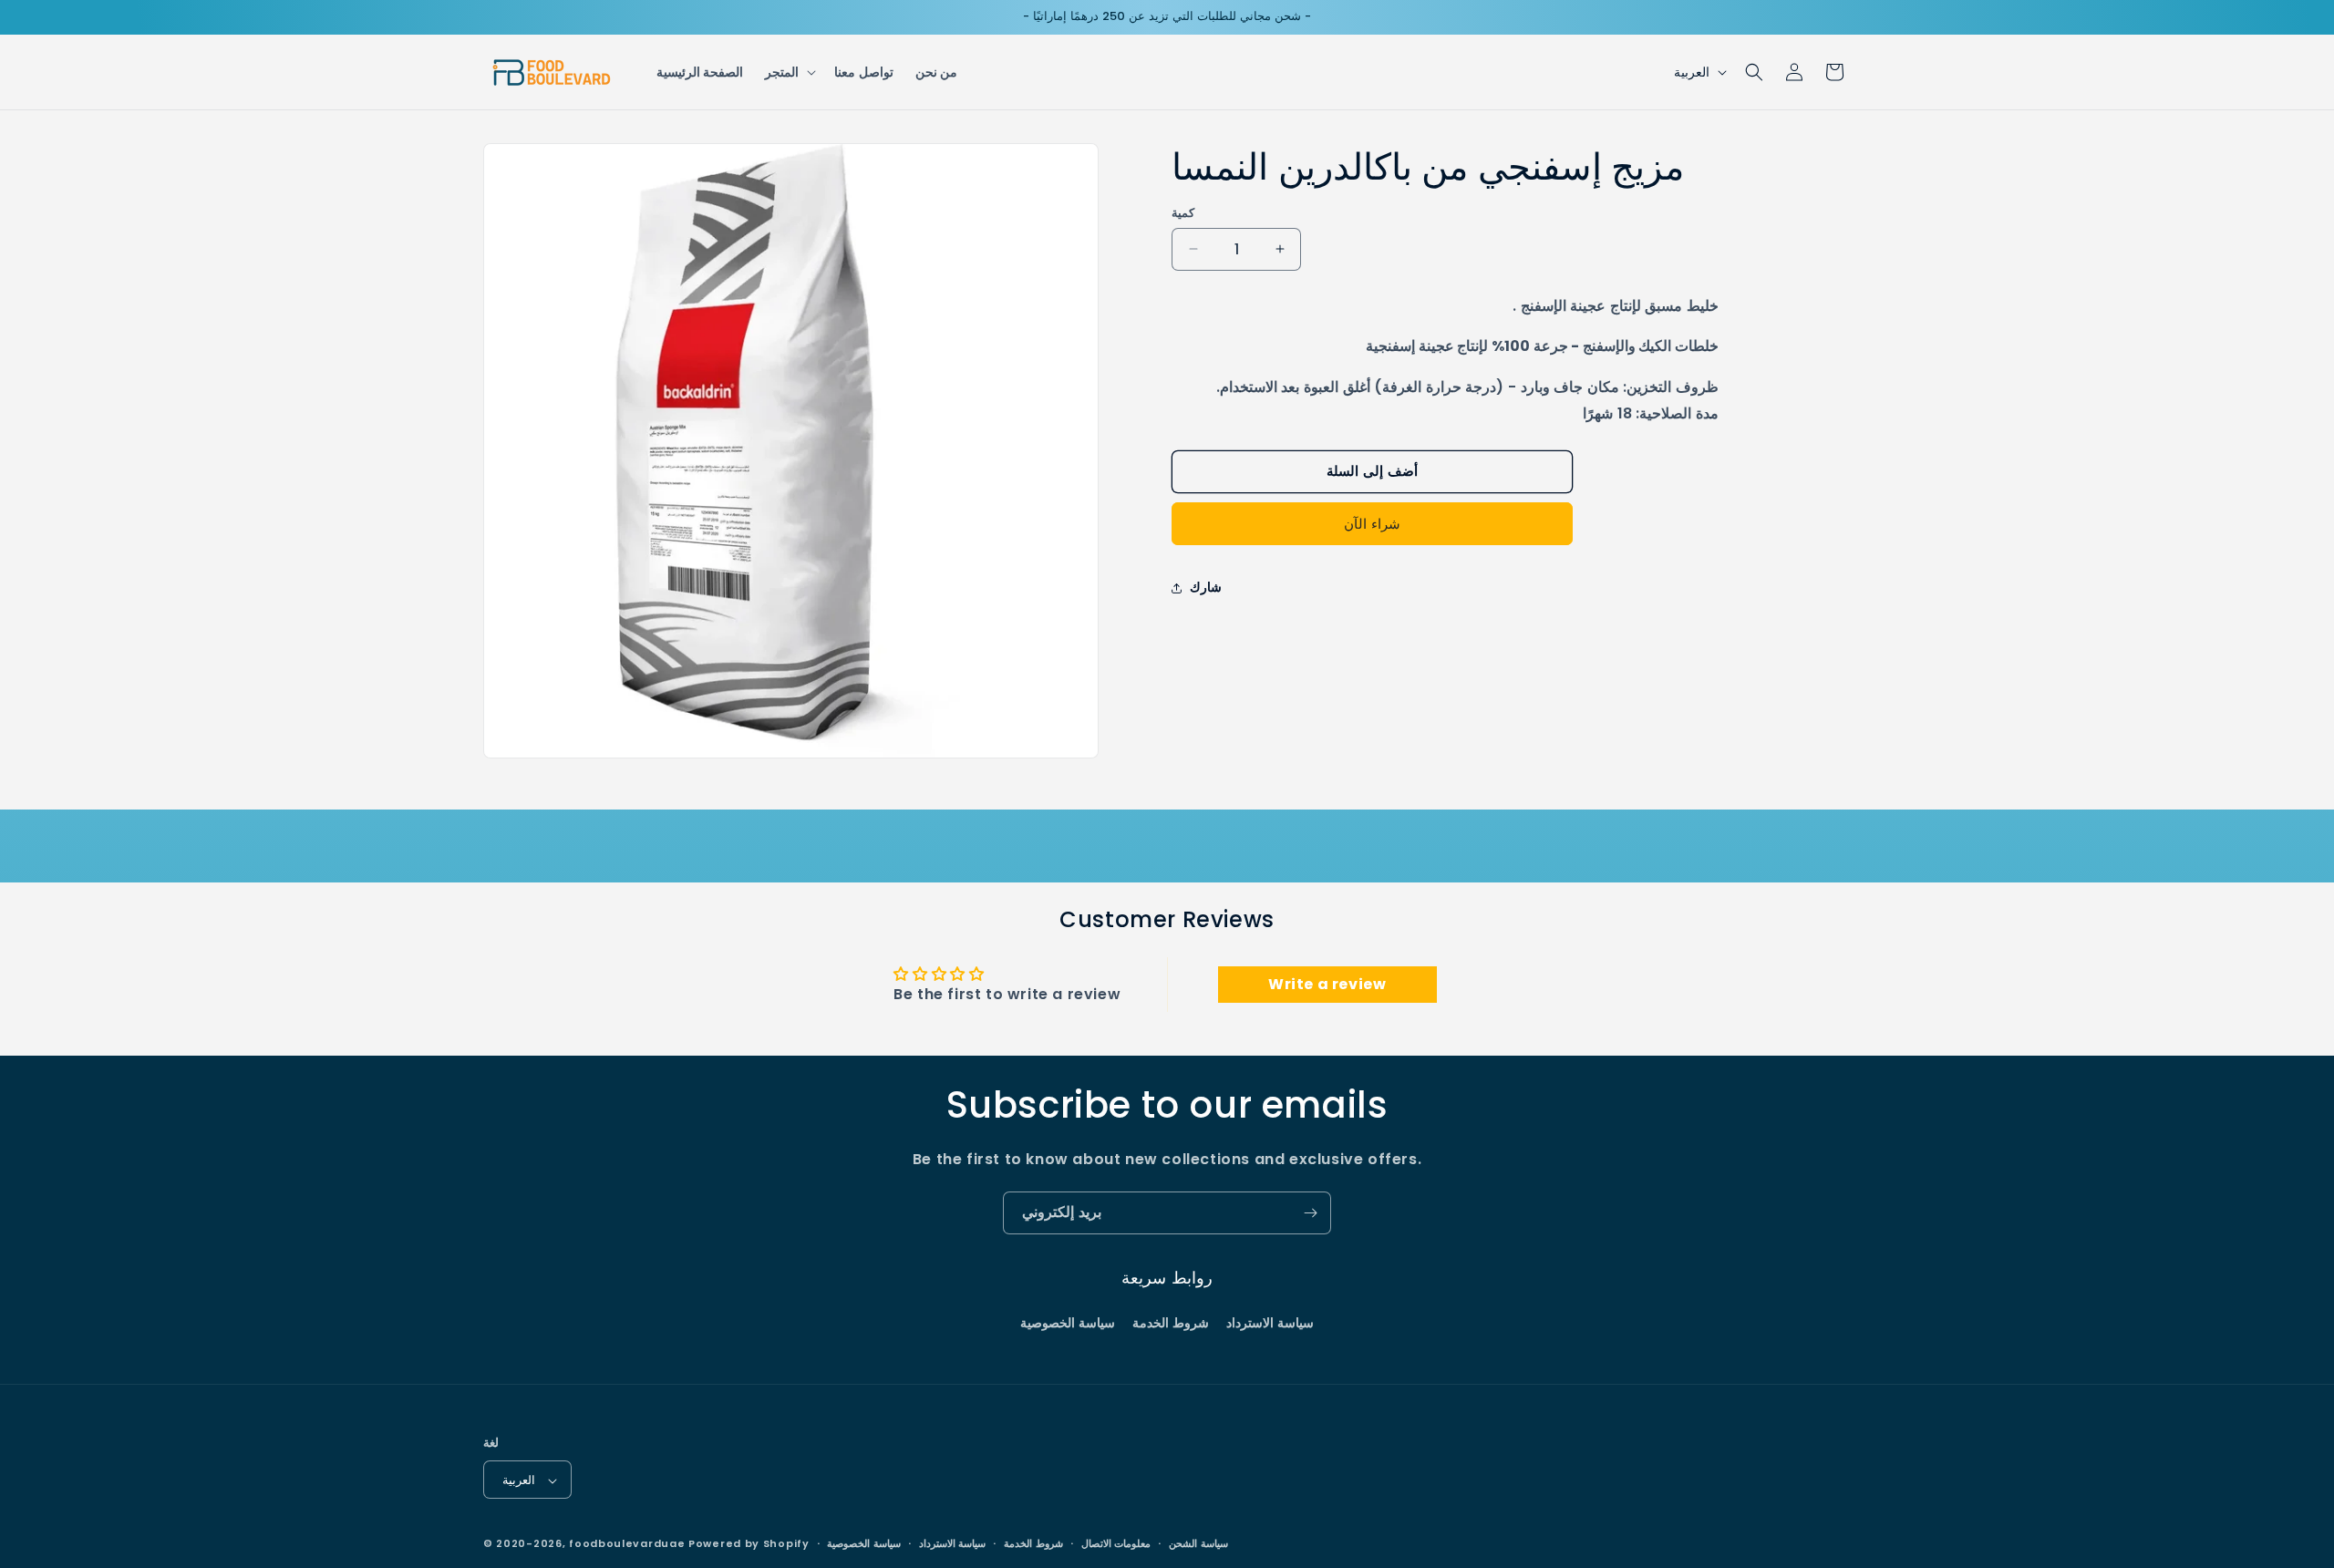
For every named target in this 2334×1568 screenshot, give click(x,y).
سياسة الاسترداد (1270, 1322)
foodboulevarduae (627, 1544)
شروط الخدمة (1171, 1322)
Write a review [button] (1327, 984)
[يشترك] (1310, 1213)
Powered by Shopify (749, 1544)
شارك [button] (1206, 587)
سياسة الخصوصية (1068, 1322)
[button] (789, 72)
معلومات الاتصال (1116, 1543)
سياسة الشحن (1198, 1543)
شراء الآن (1372, 524)
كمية (1183, 213)
